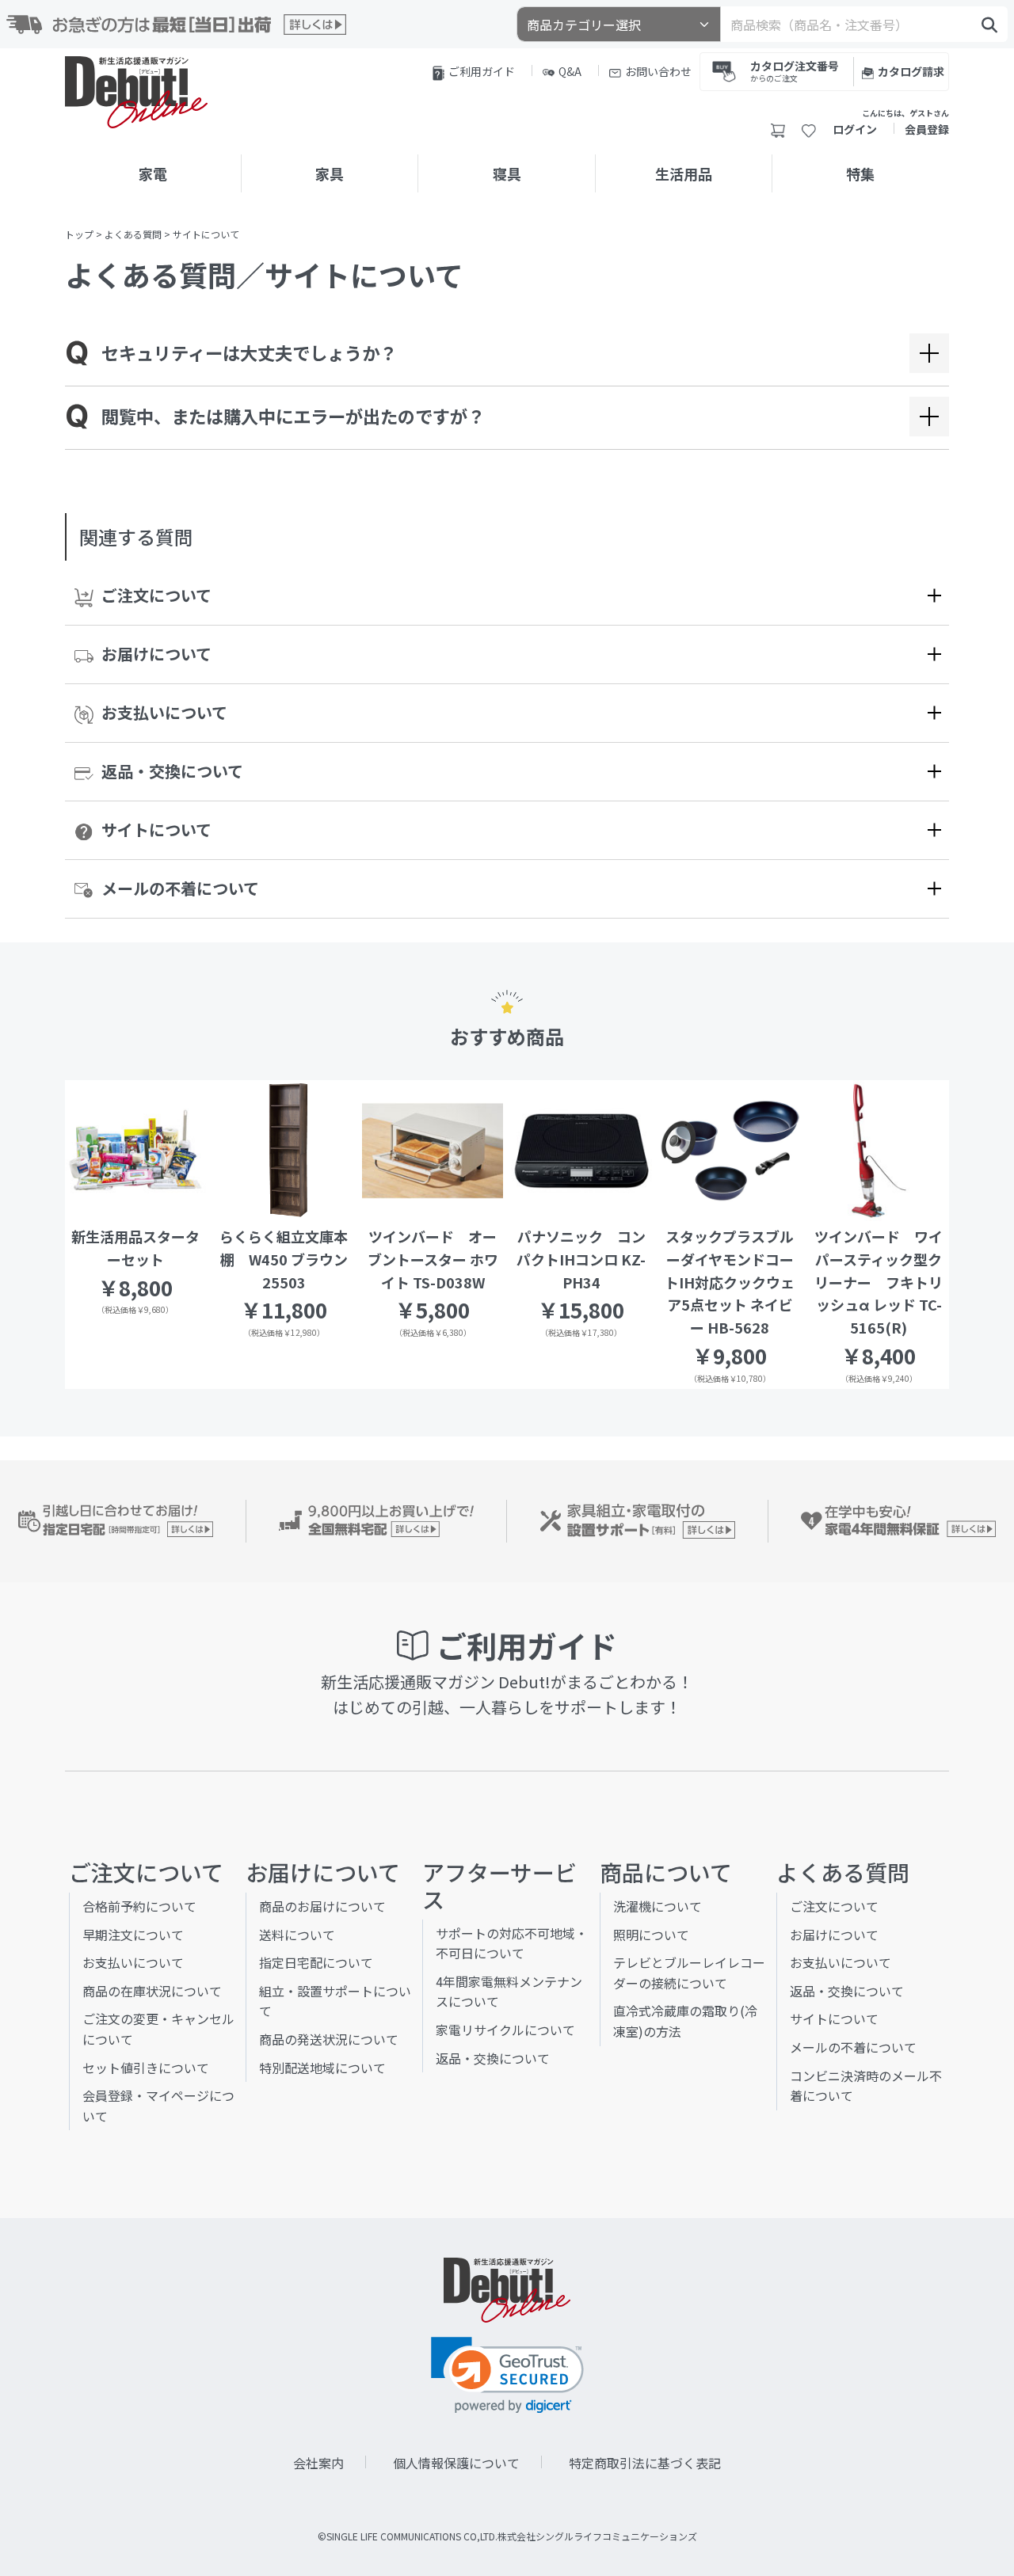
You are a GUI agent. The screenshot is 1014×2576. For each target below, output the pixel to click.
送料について (297, 1935)
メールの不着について (180, 888)
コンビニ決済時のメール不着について (866, 2086)
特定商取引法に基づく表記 (645, 2463)
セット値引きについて (146, 2068)
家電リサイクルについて (505, 2030)
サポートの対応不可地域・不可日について (512, 1943)
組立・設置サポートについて (335, 2001)
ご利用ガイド (482, 71)
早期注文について (133, 1935)
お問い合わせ (658, 71)
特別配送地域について (322, 2068)
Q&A (570, 71)
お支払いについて (164, 712)
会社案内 (318, 2463)
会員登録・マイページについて (158, 2106)
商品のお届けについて (322, 1906)
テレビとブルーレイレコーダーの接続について (689, 1973)
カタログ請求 (911, 71)
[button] (507, 2375)
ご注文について (156, 595)
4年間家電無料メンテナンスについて (509, 1992)
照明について (651, 1935)
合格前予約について (139, 1906)
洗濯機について (658, 1906)
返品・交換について (172, 771)
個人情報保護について (456, 2463)
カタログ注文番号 (795, 70)
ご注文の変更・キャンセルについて (158, 2029)
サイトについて (156, 829)
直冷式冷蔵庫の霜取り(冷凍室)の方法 (685, 2021)
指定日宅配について (316, 1962)
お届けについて (156, 654)
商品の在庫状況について (152, 1991)
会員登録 (927, 129)
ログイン (855, 129)
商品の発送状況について (329, 2039)
